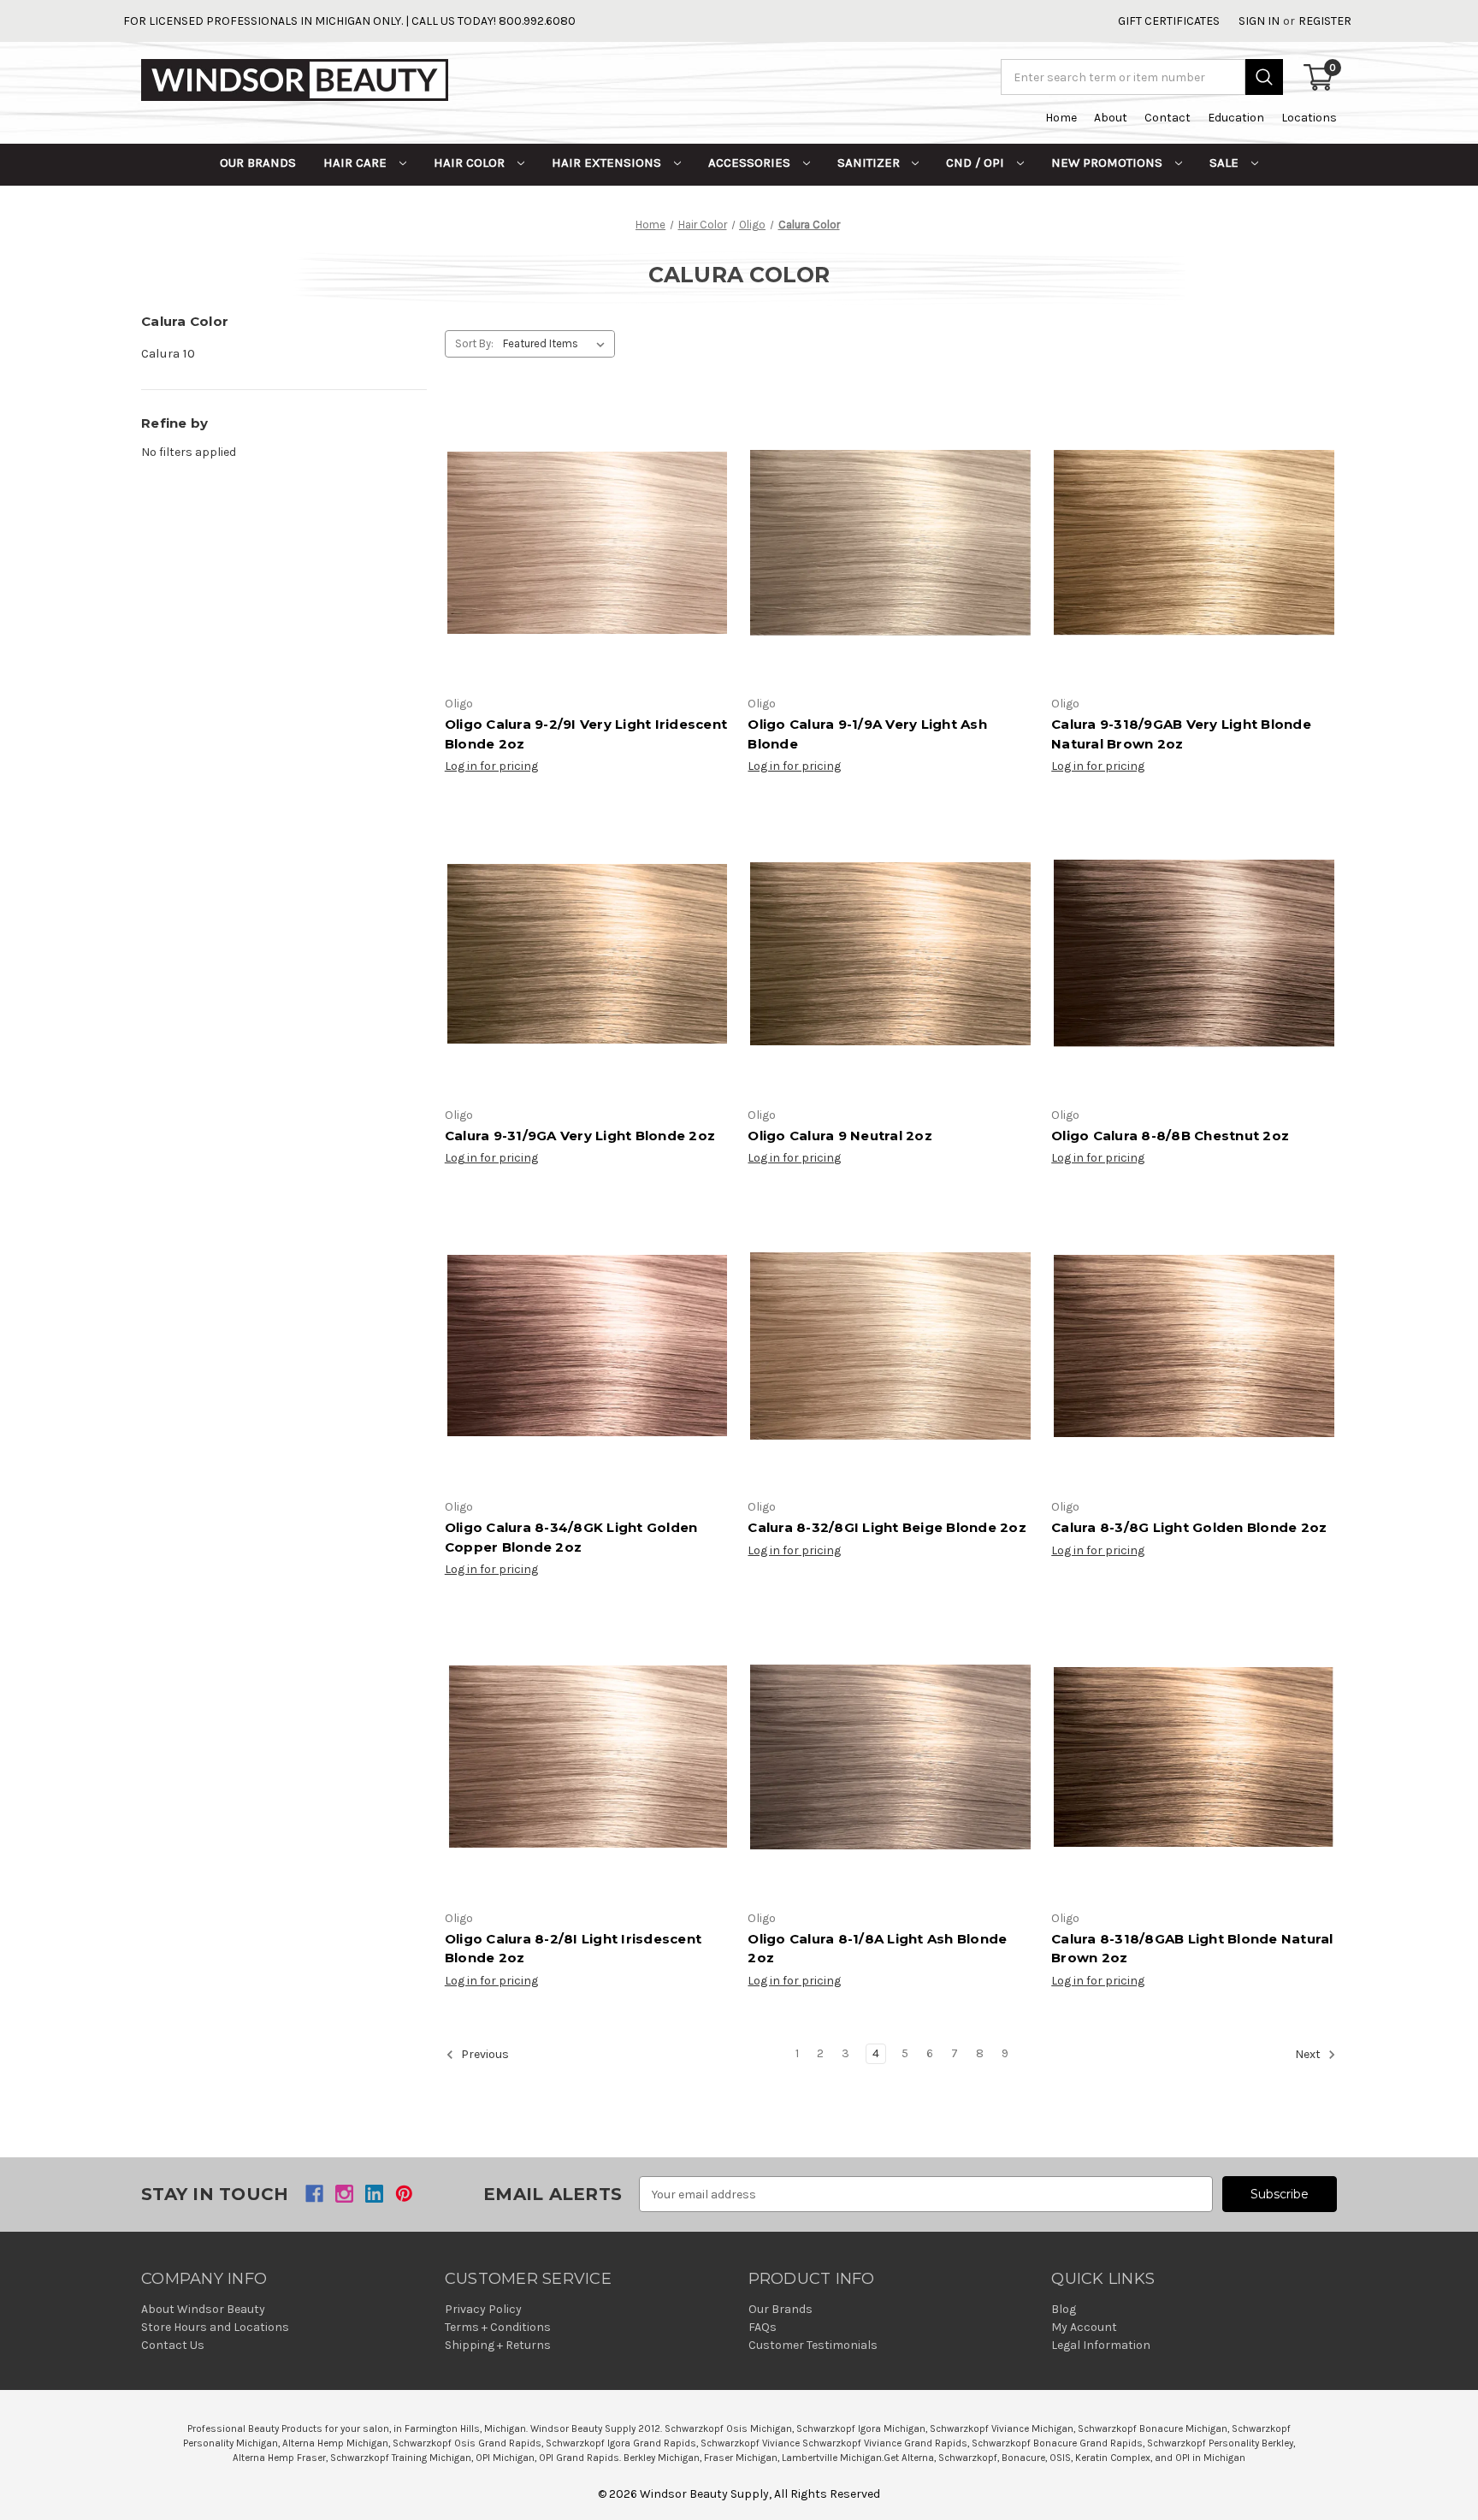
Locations (1309, 118)
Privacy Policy (483, 2309)
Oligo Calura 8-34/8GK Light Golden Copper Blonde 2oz (571, 1537)
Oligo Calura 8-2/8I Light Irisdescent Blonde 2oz (573, 1949)
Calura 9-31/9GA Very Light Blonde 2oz (580, 1136)
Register (1325, 21)
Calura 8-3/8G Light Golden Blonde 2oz (1189, 1527)
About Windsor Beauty (203, 2309)
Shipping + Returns (498, 2345)
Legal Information (1101, 2345)
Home (1061, 118)
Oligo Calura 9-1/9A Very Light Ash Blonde (867, 734)
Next (1309, 2054)
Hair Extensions (608, 163)
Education (1236, 118)
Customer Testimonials (813, 2345)
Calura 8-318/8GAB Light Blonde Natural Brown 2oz (1192, 1949)
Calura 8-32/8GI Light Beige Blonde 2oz (887, 1527)
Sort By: (474, 343)
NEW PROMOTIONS (1108, 163)
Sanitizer (870, 163)
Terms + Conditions (498, 2327)
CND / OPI (977, 163)
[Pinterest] (404, 2194)
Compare (582, 559)
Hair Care (357, 163)
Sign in (1259, 21)
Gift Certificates (1169, 21)
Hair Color (471, 163)
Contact (1168, 118)
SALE (1226, 163)
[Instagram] (344, 2194)
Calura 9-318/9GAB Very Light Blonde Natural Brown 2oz (1181, 734)
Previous (484, 2054)
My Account (1084, 2327)
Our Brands (258, 163)
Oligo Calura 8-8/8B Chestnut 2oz (1170, 1136)
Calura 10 (168, 353)
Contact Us (173, 2345)
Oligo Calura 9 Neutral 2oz (840, 1136)
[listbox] (557, 344)
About (1111, 118)
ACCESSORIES (751, 163)
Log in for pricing (491, 766)
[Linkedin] (374, 2194)
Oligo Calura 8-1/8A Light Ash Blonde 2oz (877, 1949)
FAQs (763, 2327)
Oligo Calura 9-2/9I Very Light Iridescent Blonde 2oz (586, 734)
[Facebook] (314, 2194)
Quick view (584, 526)
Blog (1064, 2309)
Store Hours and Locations (215, 2327)
